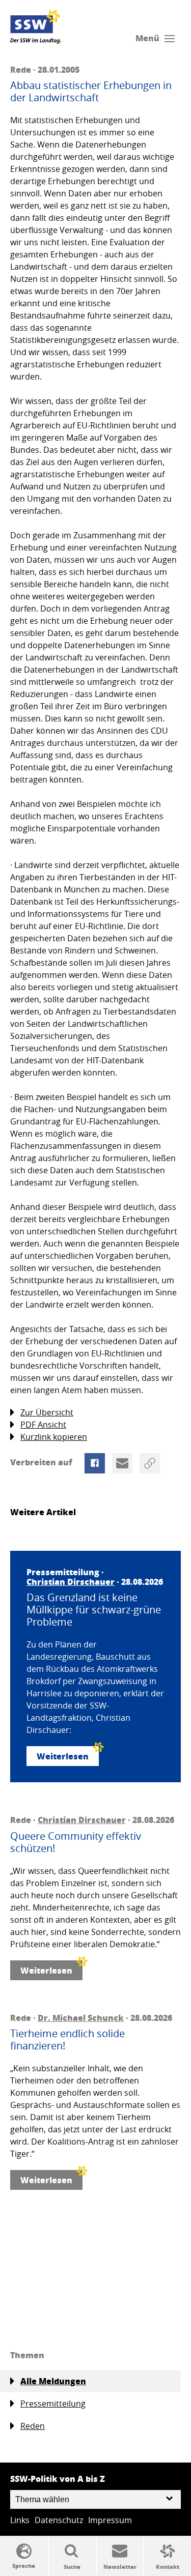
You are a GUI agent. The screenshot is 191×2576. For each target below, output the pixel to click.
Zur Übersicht (47, 1412)
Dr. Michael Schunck (81, 2018)
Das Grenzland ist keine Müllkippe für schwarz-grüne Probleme (94, 1610)
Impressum (110, 2520)
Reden (33, 2426)
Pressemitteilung (53, 2404)
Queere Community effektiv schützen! (76, 1842)
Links (20, 2520)
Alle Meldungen (53, 2381)
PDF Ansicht (43, 1425)
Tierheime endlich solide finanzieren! (67, 2040)
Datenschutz (59, 2520)
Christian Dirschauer (71, 1582)
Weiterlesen (63, 1756)
